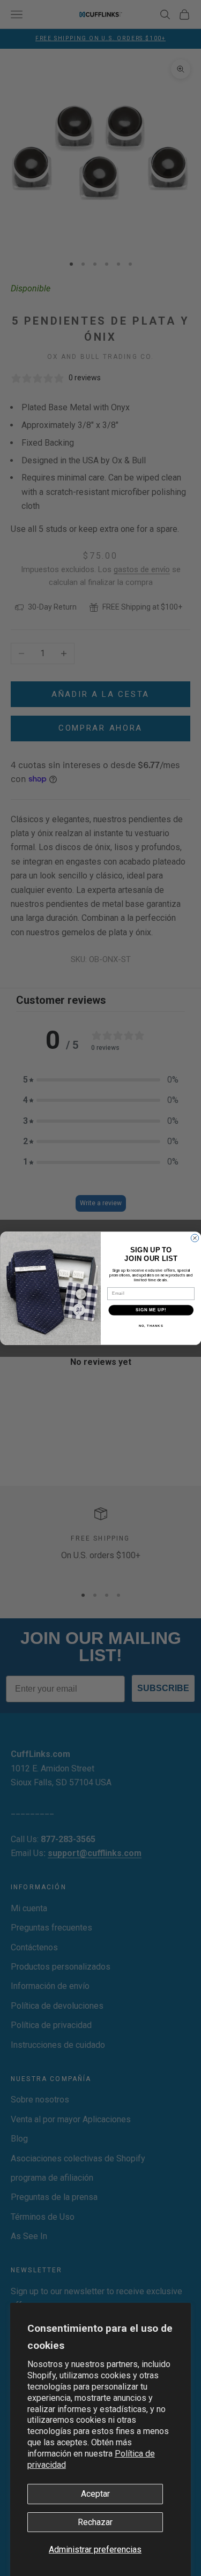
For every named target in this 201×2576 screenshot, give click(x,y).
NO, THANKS (151, 1325)
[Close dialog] (195, 1238)
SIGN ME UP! (151, 1310)
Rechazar (95, 2522)
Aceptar (95, 2494)
